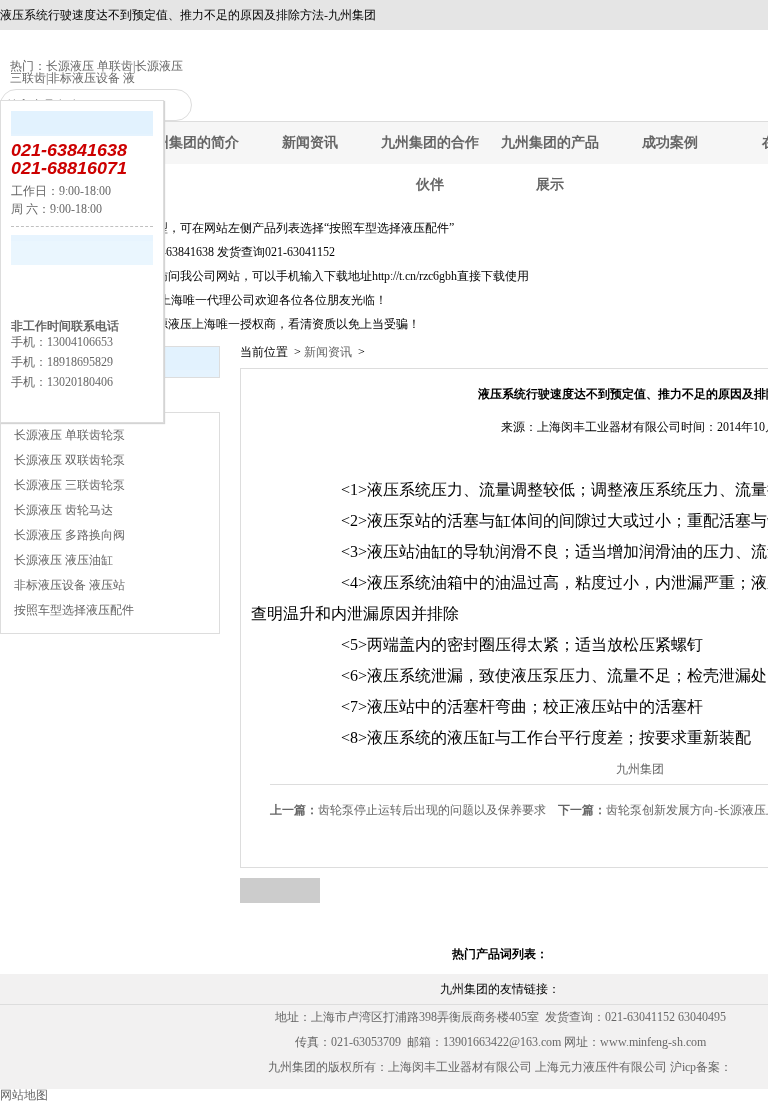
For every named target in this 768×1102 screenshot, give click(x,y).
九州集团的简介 (190, 142)
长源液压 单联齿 (89, 66)
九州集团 (640, 769)
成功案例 (670, 142)
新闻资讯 (310, 142)
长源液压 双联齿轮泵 (69, 460)
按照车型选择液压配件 (74, 610)
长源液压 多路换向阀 (69, 535)
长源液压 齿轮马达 (63, 510)
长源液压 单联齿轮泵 (69, 435)
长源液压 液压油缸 (63, 560)
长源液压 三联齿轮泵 (69, 485)
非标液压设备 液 (91, 78)
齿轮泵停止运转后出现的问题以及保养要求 (408, 810)
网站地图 (24, 1095)
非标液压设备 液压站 (69, 585)
